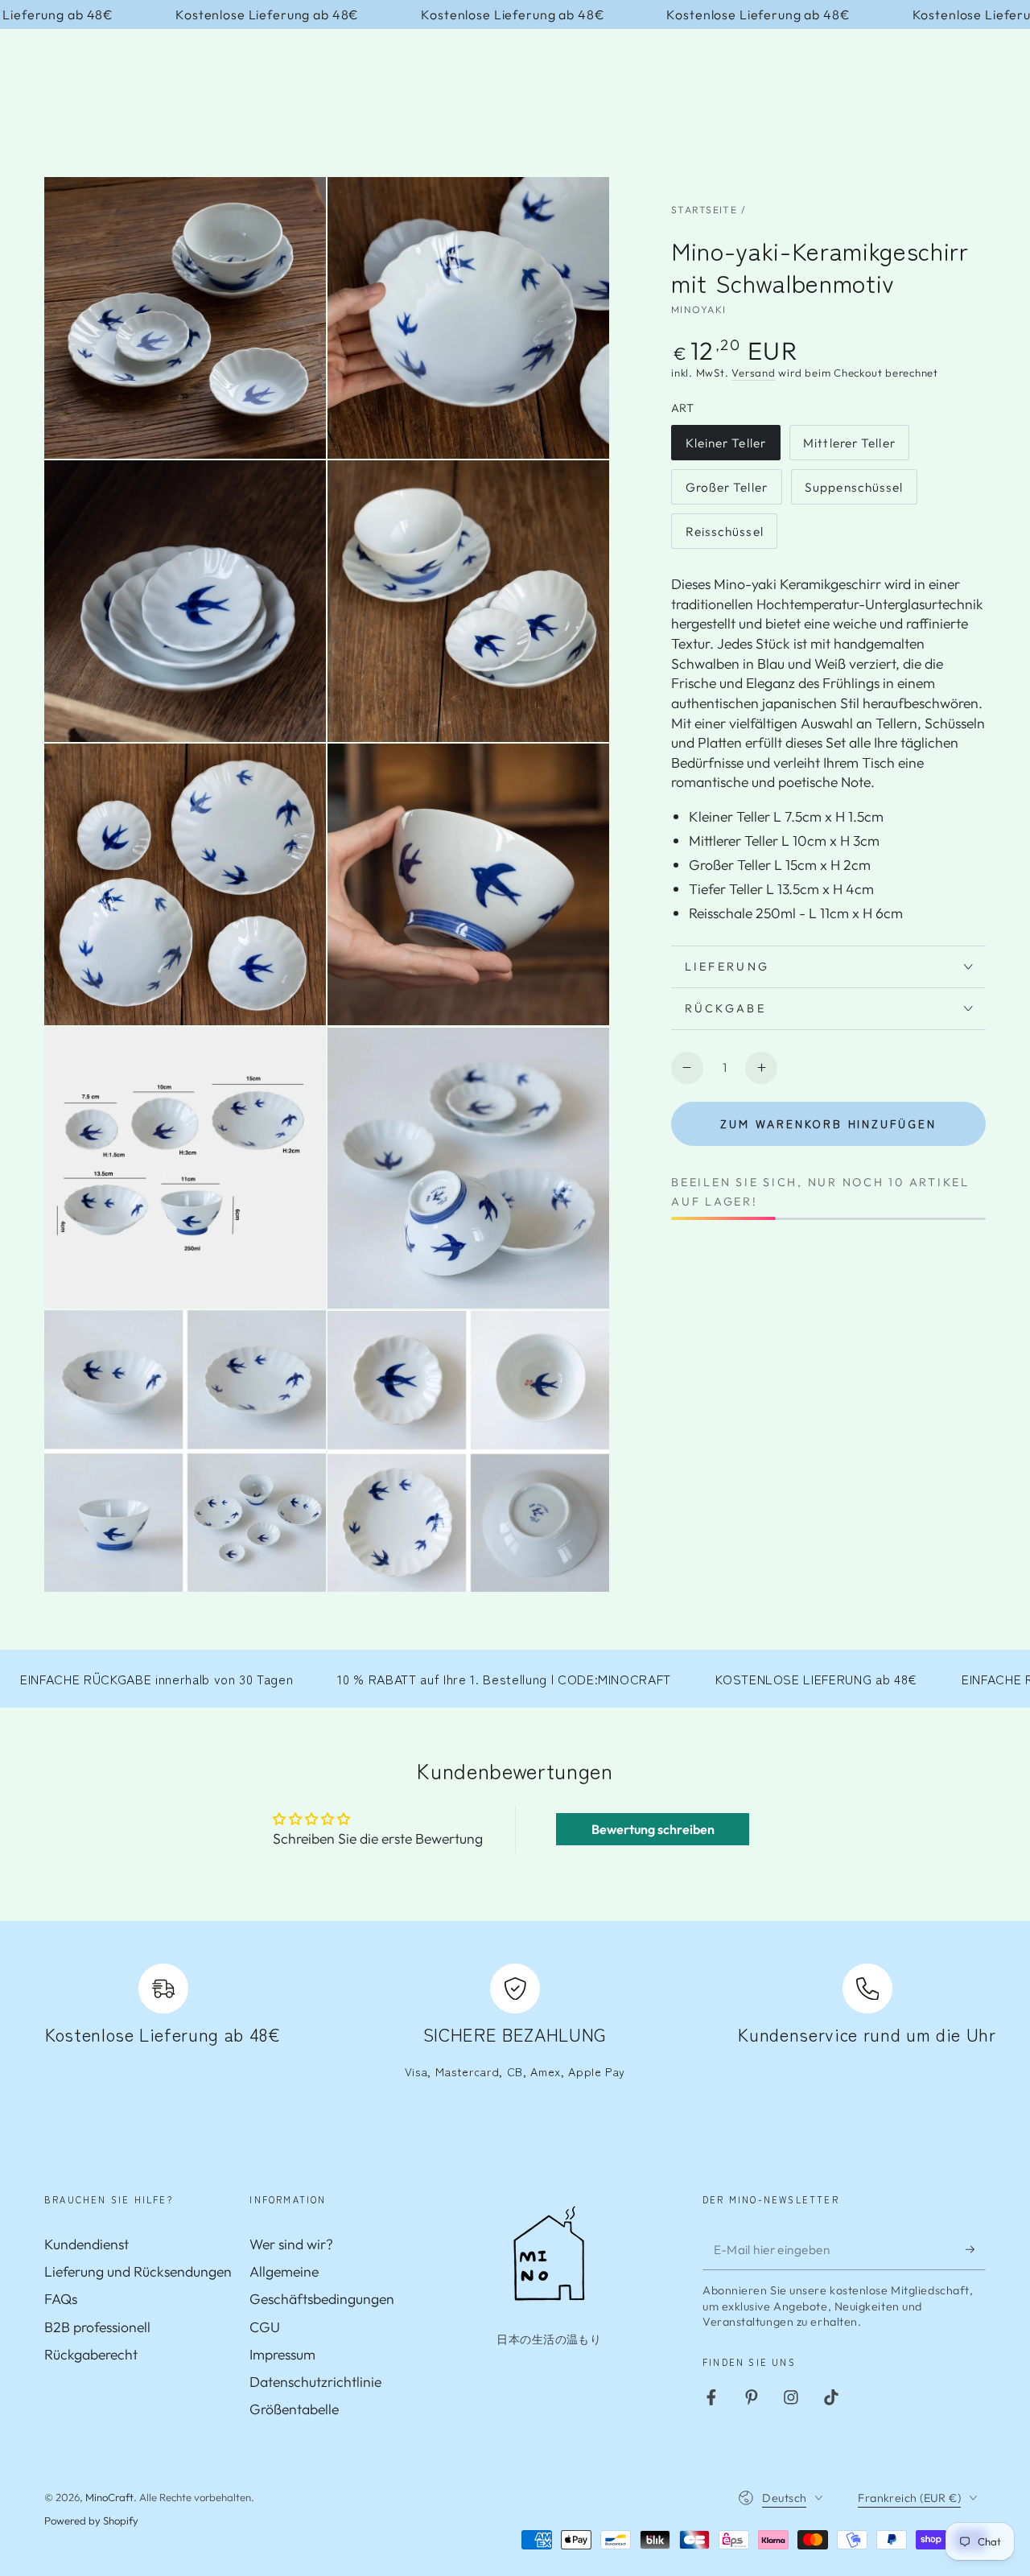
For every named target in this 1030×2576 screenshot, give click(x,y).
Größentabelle (294, 2409)
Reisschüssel (724, 536)
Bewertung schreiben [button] (653, 1829)
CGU (265, 2327)
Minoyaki (698, 309)
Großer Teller (726, 492)
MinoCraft (109, 2497)
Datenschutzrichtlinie (315, 2382)
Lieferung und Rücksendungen (138, 2271)
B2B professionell (97, 2327)
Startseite (704, 210)
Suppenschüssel (854, 492)
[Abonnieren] (976, 2249)
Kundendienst (87, 2244)
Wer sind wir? (291, 2244)
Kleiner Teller (726, 448)
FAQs (61, 2299)
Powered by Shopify (91, 2520)
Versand (753, 373)
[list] (515, 2031)
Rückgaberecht (91, 2354)
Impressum (282, 2354)
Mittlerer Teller (849, 448)
